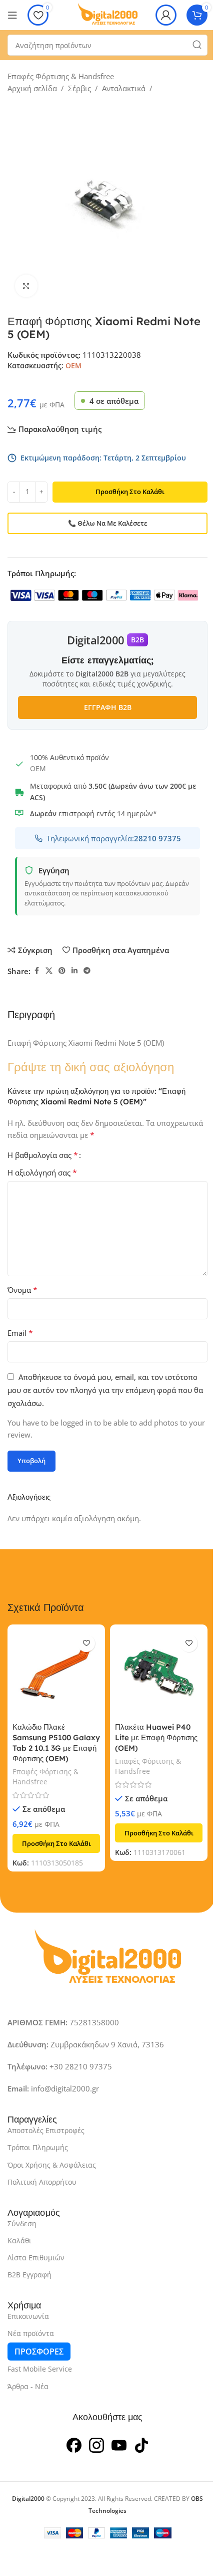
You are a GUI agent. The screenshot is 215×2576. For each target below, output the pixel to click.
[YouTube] (119, 2444)
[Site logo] (107, 14)
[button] (56, 1843)
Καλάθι (19, 2241)
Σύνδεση (22, 2223)
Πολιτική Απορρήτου (42, 2182)
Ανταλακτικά (124, 88)
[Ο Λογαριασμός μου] (166, 15)
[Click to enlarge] (26, 286)
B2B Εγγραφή (29, 2275)
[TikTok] (141, 2444)
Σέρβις (79, 88)
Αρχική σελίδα (32, 88)
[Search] (197, 45)
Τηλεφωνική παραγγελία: (114, 838)
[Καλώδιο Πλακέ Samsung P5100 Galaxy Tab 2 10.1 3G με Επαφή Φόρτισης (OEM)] (56, 1673)
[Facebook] (74, 2444)
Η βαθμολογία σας (43, 1155)
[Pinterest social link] (62, 971)
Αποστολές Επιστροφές (46, 2130)
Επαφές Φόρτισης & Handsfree (61, 76)
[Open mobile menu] (12, 15)
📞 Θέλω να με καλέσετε (108, 523)
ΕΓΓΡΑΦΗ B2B (108, 707)
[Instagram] (96, 2444)
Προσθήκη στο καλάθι (130, 492)
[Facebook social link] (36, 971)
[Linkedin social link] (74, 971)
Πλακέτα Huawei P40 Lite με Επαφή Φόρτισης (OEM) (156, 1737)
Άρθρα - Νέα (28, 2386)
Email (20, 1333)
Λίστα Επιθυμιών (36, 2258)
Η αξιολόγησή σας (42, 1173)
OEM (73, 366)
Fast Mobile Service (40, 2369)
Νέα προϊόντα (31, 2333)
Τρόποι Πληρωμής (38, 2147)
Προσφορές (39, 2352)
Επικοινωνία (28, 2316)
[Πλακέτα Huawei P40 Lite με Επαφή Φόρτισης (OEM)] (159, 1673)
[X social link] (49, 971)
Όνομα (22, 1290)
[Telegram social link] (87, 971)
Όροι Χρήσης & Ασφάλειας (52, 2165)
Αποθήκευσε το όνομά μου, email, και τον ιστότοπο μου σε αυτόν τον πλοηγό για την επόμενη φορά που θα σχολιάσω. (105, 1390)
